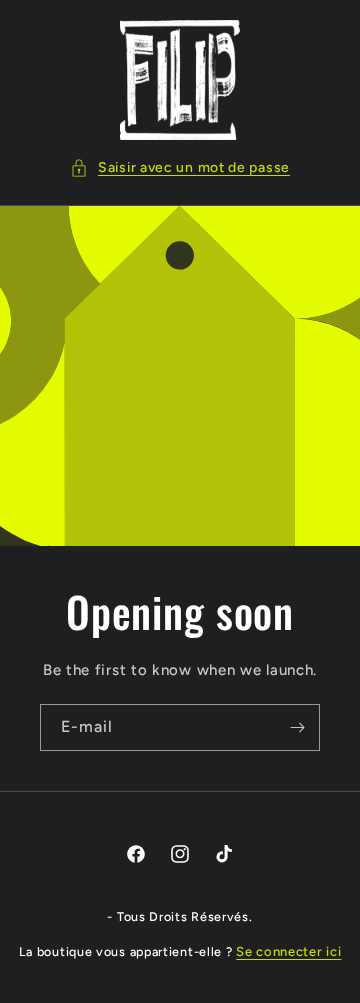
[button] (180, 167)
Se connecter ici (288, 951)
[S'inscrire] (297, 727)
